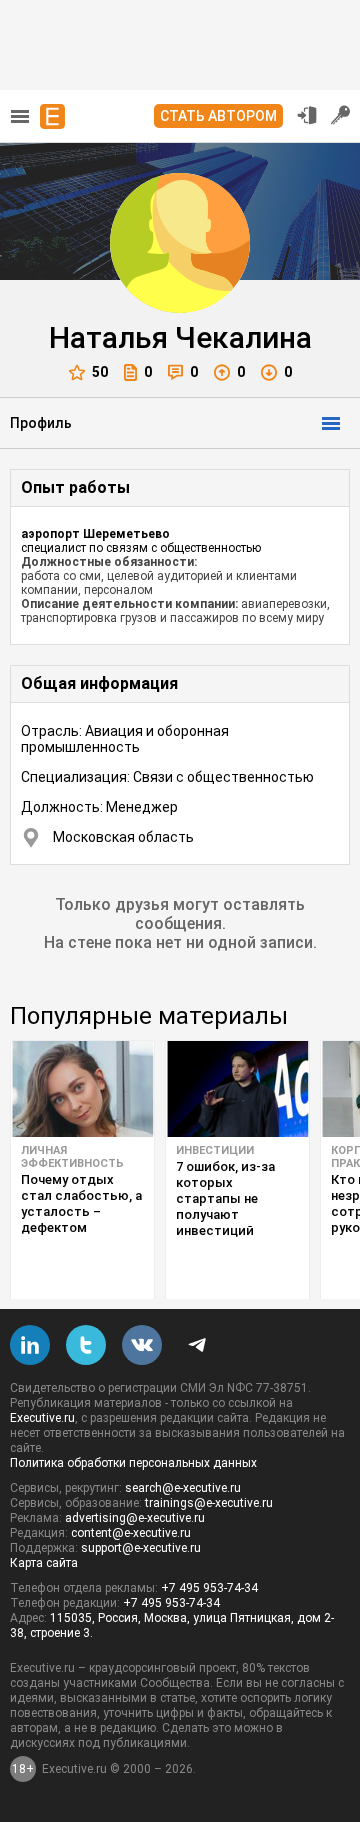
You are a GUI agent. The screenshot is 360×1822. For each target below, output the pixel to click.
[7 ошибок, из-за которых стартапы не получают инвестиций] (237, 1089)
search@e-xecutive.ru (183, 1488)
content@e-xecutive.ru (131, 1533)
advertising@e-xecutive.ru (135, 1518)
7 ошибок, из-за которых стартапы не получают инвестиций (225, 1198)
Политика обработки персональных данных (133, 1463)
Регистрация (341, 115)
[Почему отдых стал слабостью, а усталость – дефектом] (82, 1089)
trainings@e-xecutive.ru (209, 1503)
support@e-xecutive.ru (141, 1548)
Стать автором (218, 116)
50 (100, 372)
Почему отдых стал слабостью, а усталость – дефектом (81, 1203)
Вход (307, 115)
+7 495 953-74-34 (209, 1588)
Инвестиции (215, 1150)
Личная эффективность (72, 1157)
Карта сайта (44, 1563)
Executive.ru (42, 1418)
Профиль (41, 423)
